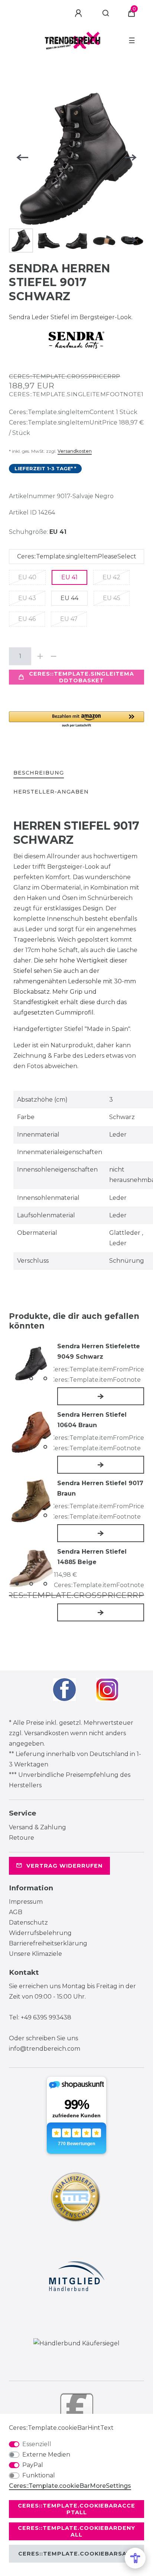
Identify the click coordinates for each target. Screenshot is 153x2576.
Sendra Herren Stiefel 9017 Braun (100, 1488)
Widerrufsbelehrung (40, 1933)
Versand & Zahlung (38, 1827)
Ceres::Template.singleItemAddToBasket (82, 677)
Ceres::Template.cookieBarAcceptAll (76, 2509)
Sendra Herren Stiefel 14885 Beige (92, 1557)
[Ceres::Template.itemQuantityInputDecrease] (53, 656)
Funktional (39, 2475)
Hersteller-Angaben (51, 792)
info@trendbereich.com (45, 2049)
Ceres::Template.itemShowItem (101, 1396)
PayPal (33, 2465)
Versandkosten (75, 451)
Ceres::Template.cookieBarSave (76, 2554)
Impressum (26, 1902)
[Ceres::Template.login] (79, 13)
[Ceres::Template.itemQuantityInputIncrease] (40, 656)
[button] (76, 720)
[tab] (39, 773)
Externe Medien (46, 2455)
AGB (16, 1912)
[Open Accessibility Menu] (135, 2558)
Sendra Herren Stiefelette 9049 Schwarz (99, 1351)
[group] (31, 1364)
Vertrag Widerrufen (64, 1866)
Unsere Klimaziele (35, 1954)
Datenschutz (28, 1923)
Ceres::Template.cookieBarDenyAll (76, 2531)
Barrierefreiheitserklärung (48, 1943)
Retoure (22, 1838)
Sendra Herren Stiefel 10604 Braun (92, 1420)
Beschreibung (39, 773)
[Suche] (106, 13)
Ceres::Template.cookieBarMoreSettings (70, 2486)
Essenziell (37, 2444)
